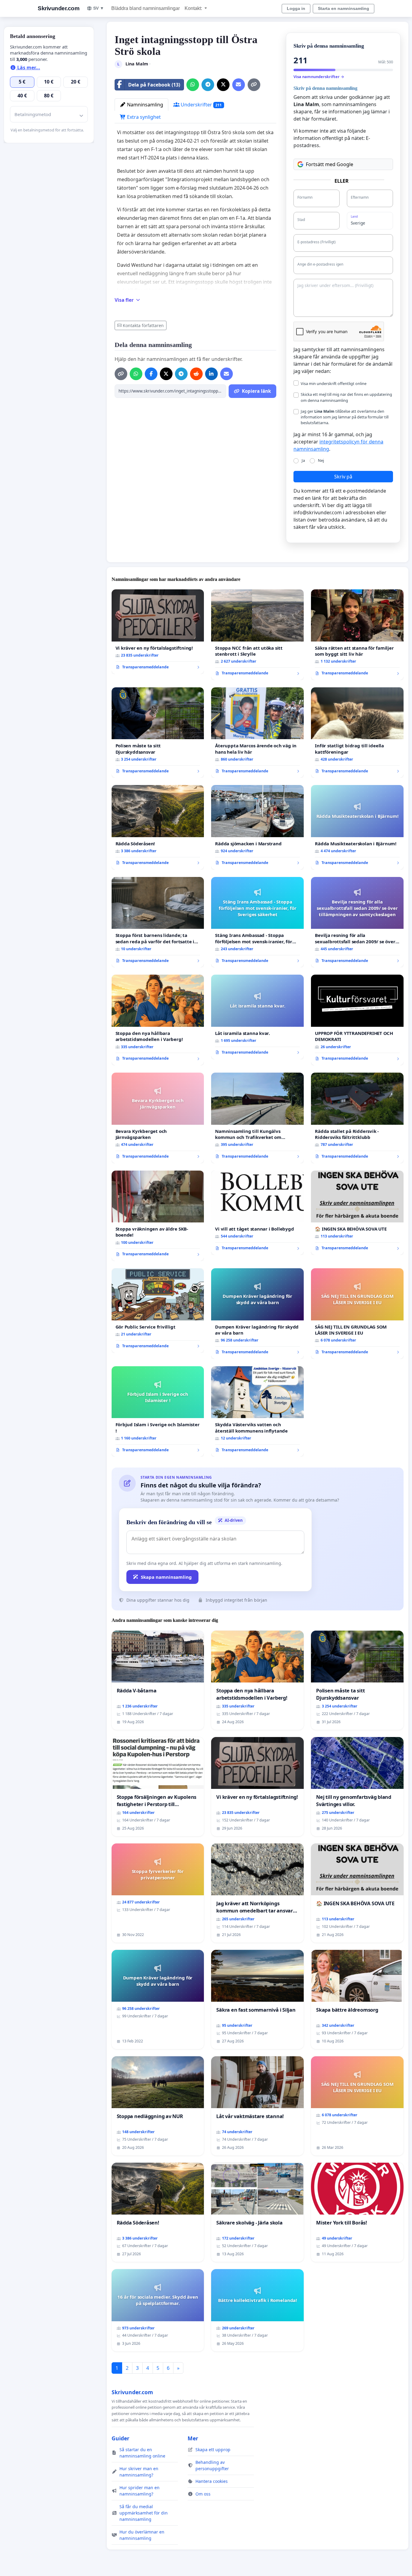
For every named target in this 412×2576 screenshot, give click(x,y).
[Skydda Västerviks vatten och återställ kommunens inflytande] (257, 1412)
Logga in (296, 8)
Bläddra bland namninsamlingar (146, 8)
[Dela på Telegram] (208, 85)
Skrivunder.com (59, 8)
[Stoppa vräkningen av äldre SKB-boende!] (158, 1216)
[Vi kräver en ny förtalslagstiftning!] (158, 632)
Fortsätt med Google (330, 164)
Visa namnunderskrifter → (319, 77)
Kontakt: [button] (194, 8)
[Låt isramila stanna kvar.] (257, 1017)
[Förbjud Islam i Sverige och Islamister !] (158, 1412)
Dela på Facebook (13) (154, 85)
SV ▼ (99, 8)
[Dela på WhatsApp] (193, 85)
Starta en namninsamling (344, 8)
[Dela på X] (223, 85)
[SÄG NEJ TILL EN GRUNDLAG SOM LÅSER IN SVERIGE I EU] (357, 1314)
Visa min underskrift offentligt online (334, 383)
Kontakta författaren (143, 325)
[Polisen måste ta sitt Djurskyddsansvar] (158, 733)
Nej (321, 460)
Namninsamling (144, 105)
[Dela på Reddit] (196, 374)
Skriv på (343, 477)
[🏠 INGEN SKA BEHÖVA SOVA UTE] (357, 1213)
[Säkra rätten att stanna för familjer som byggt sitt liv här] (357, 635)
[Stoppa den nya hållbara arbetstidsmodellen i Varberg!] (158, 1020)
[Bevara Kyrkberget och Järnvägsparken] (158, 1118)
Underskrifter (201, 105)
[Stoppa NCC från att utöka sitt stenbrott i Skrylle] (257, 635)
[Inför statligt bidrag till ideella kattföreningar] (357, 733)
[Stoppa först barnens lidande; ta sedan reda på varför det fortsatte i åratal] (158, 922)
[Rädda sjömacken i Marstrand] (257, 827)
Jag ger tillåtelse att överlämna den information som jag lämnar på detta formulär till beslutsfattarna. (345, 417)
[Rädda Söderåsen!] (158, 827)
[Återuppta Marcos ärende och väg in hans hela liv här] (257, 733)
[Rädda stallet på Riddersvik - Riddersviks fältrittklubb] (357, 1118)
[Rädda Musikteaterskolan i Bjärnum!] (357, 827)
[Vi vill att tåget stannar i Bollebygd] (257, 1213)
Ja (303, 460)
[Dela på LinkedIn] (211, 374)
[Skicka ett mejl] (239, 85)
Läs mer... (28, 68)
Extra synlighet (143, 117)
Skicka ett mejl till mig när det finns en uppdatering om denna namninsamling (346, 397)
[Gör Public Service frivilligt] (158, 1310)
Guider (120, 2438)
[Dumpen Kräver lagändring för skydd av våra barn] (257, 1314)
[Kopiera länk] (254, 85)
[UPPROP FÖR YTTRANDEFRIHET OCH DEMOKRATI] (357, 1020)
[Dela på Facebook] (151, 374)
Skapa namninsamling (166, 1577)
